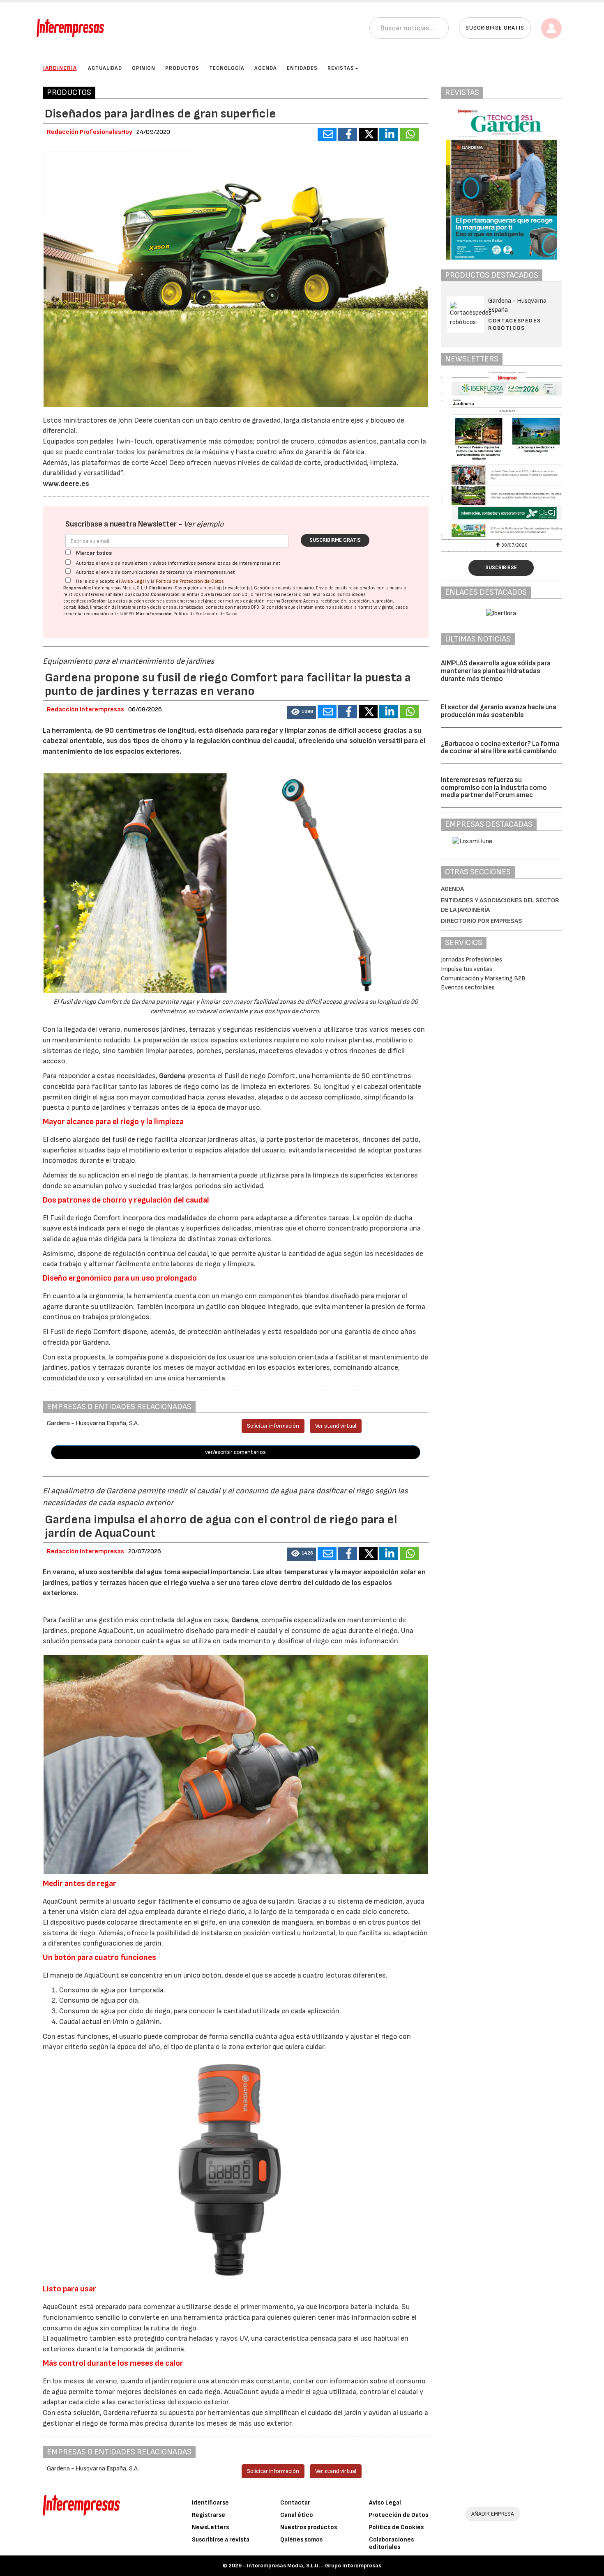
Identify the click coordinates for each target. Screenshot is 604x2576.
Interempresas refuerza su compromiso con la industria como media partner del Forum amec (494, 788)
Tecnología (227, 68)
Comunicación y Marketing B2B (483, 979)
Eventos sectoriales (468, 988)
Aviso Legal (134, 581)
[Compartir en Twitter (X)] (368, 134)
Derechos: (292, 601)
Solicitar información (273, 1426)
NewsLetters (210, 2527)
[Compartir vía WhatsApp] (409, 134)
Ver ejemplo (204, 524)
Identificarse (210, 2503)
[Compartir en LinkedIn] (389, 134)
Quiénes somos (301, 2540)
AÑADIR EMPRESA (493, 2514)
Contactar (295, 2503)
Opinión (144, 68)
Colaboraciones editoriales (391, 2543)
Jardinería (60, 68)
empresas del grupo (197, 601)
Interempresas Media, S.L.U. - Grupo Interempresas (314, 2566)
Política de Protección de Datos (190, 581)
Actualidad (105, 68)
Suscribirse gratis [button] (495, 28)
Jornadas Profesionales (471, 960)
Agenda (266, 68)
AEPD (129, 614)
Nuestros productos (309, 2527)
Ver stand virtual (336, 1426)
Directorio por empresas (482, 921)
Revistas (341, 68)
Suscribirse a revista (221, 2540)
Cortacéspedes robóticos (514, 324)
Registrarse (209, 2515)
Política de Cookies (396, 2527)
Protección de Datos (399, 2515)
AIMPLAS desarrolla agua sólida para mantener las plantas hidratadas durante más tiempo (496, 671)
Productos (182, 68)
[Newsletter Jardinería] (501, 454)
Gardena (172, 1076)
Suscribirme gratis (335, 540)
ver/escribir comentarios (235, 1452)
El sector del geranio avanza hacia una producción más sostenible (499, 711)
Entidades (302, 68)
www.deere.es (66, 484)
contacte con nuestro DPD (232, 607)
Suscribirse (501, 568)
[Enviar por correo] (327, 134)
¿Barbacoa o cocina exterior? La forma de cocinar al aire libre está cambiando (500, 748)
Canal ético (297, 2515)
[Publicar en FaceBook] (348, 134)
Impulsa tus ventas (467, 969)
